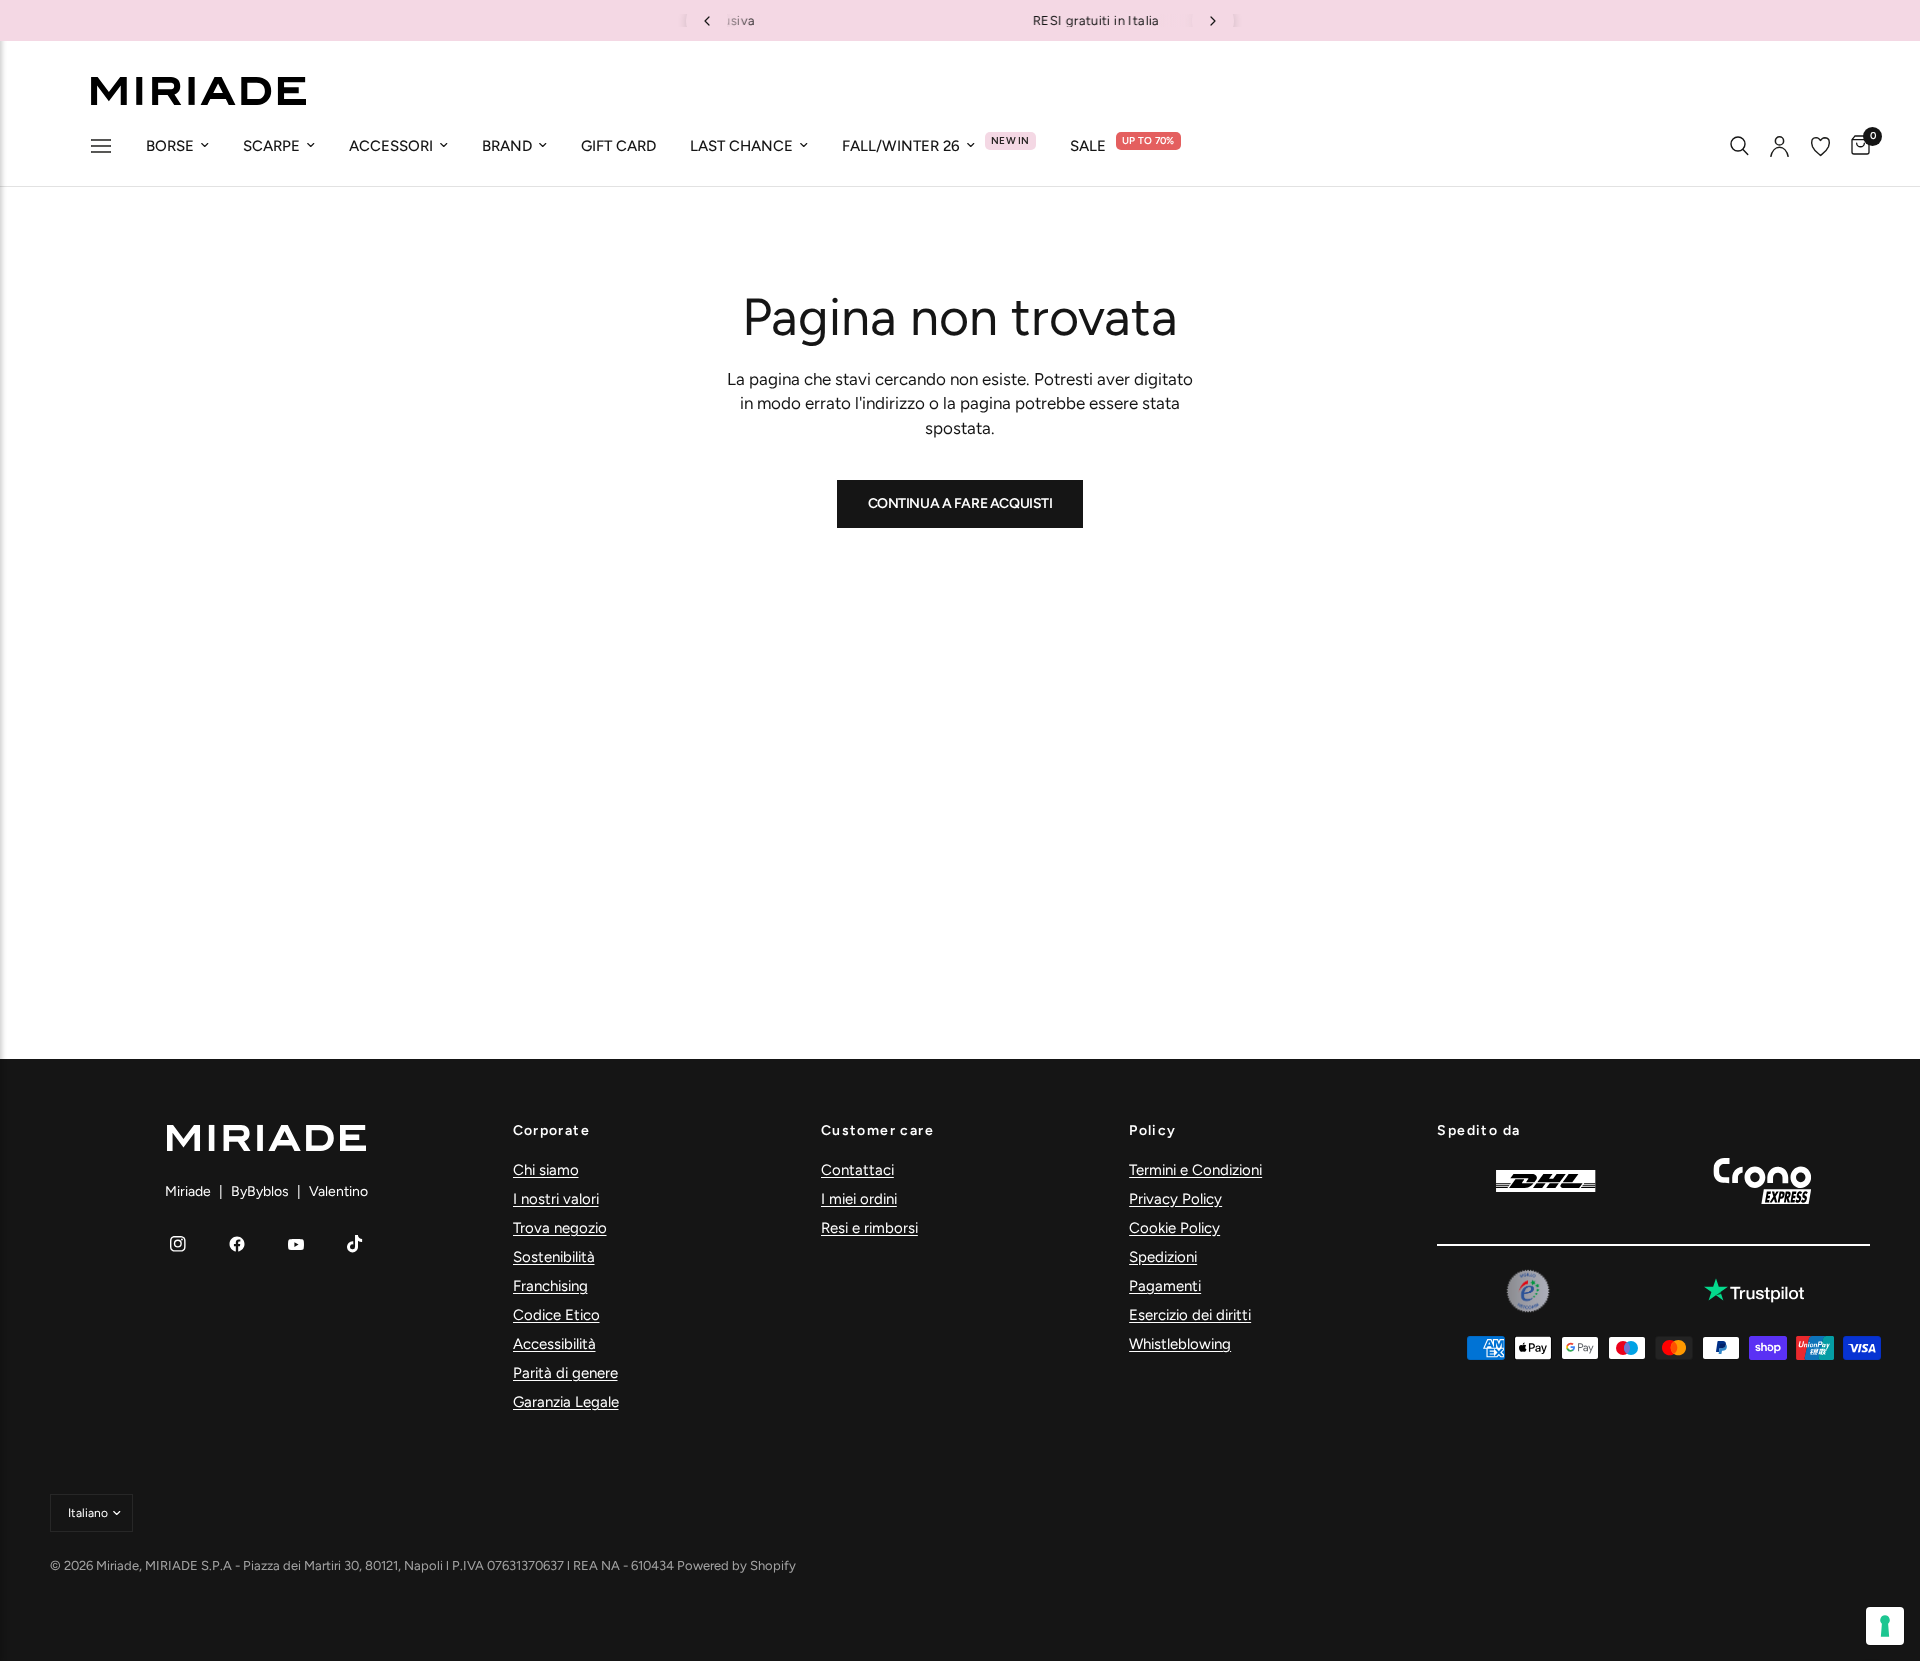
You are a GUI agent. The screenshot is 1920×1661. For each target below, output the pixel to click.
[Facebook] (237, 1244)
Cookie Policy (1174, 1228)
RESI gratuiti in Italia (963, 20)
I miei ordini (859, 1199)
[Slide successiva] (1213, 21)
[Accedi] (1779, 146)
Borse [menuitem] (170, 146)
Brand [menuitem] (507, 146)
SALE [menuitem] (1088, 146)
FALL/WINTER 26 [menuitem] (901, 146)
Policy (1152, 1131)
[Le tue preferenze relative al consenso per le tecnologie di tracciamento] (1885, 1626)
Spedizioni (1163, 1257)
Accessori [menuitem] (391, 146)
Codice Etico (556, 1315)
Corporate (552, 1131)
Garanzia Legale (566, 1402)
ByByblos (260, 1191)
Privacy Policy (1175, 1199)
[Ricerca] (1739, 146)
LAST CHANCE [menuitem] (741, 146)
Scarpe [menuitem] (271, 146)
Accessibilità (554, 1344)
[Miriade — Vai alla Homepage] (198, 91)
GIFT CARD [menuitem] (618, 146)
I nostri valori (556, 1199)
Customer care (877, 1131)
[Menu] (101, 148)
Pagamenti (1165, 1286)
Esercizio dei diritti (1190, 1315)
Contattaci (857, 1170)
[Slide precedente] (707, 21)
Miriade (188, 1191)
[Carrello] (1855, 146)
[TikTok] (355, 1244)
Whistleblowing (1180, 1344)
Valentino (338, 1191)
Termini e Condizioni (1195, 1170)
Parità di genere (565, 1373)
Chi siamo (546, 1170)
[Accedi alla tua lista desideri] (1820, 146)
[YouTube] (296, 1244)
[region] (960, 20)
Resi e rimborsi (869, 1228)
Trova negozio (560, 1228)
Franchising (550, 1286)
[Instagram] (178, 1244)
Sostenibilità (554, 1257)
